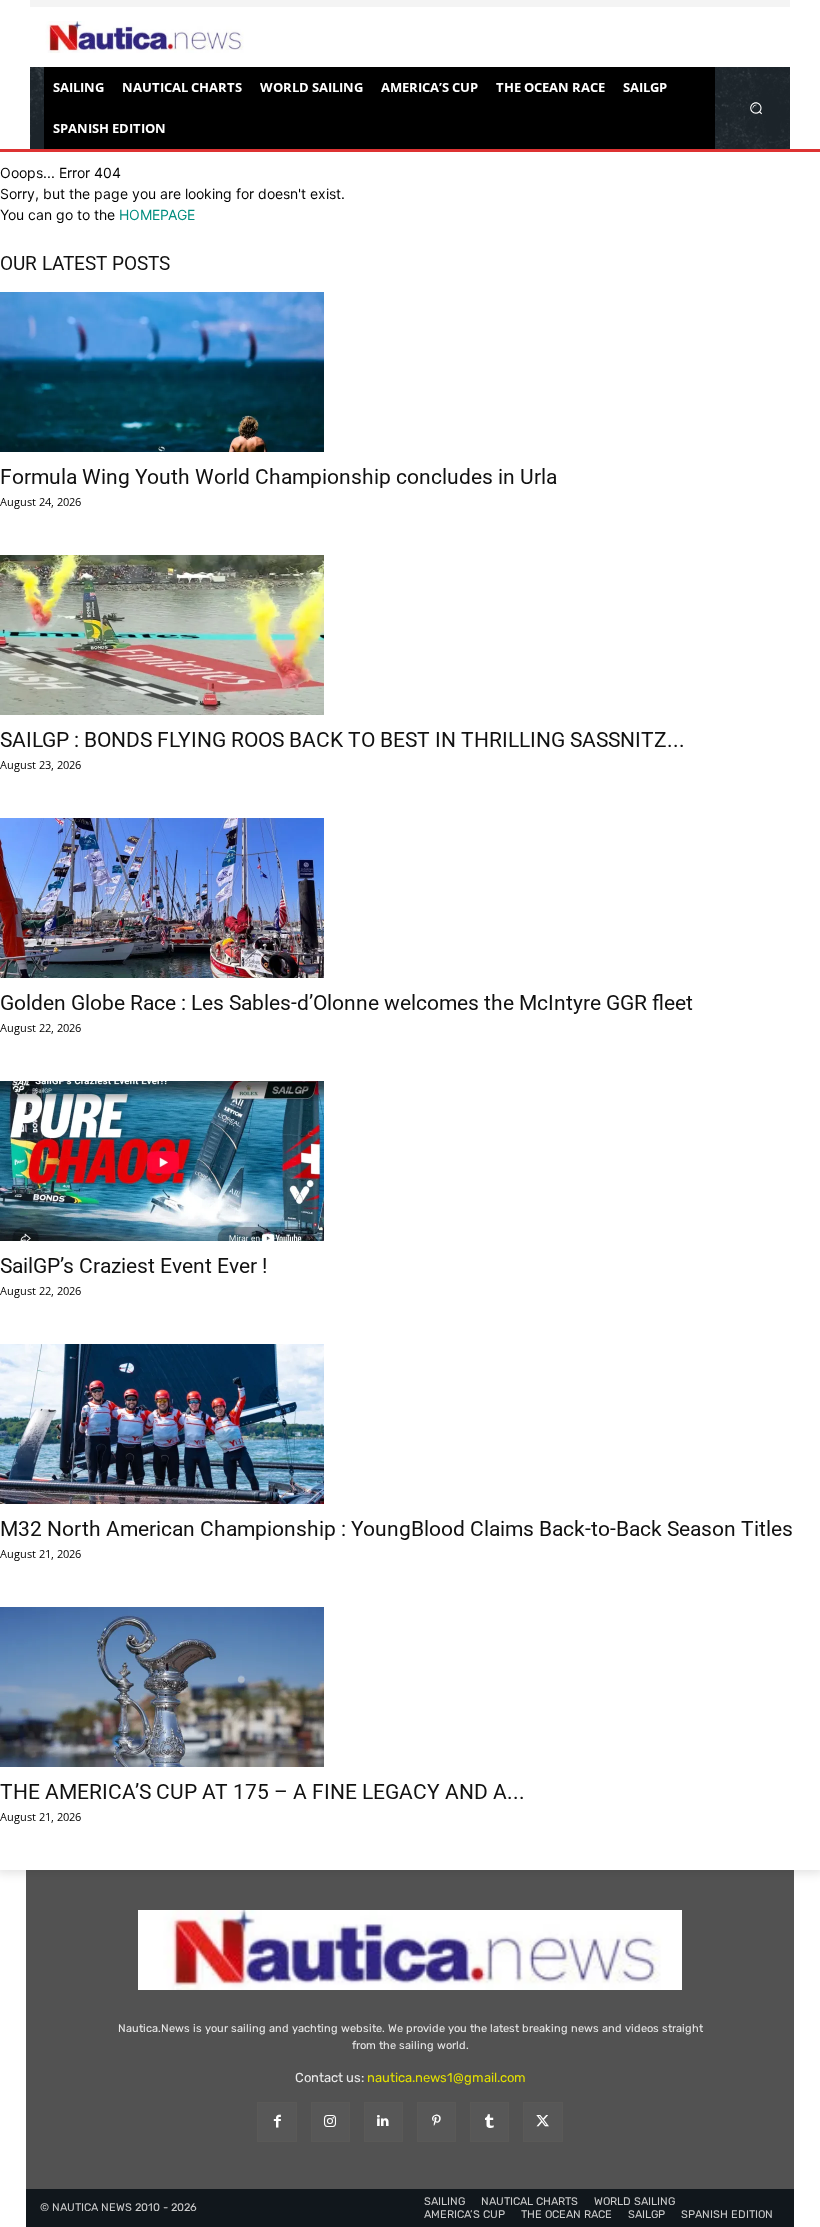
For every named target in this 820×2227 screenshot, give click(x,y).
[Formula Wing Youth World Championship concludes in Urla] (410, 372)
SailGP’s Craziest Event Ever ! (133, 1266)
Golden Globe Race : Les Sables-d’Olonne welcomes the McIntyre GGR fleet (346, 1003)
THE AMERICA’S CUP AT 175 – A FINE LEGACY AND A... (262, 1792)
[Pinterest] (436, 2121)
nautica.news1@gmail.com (446, 2077)
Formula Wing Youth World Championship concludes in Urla (278, 477)
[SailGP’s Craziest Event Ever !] (410, 1161)
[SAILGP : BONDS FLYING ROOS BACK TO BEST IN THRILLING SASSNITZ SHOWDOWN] (410, 635)
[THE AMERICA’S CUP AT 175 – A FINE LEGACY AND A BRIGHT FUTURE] (410, 1687)
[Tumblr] (489, 2121)
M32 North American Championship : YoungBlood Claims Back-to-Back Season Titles (396, 1529)
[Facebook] (276, 2121)
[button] (756, 107)
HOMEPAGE (157, 214)
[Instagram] (330, 2121)
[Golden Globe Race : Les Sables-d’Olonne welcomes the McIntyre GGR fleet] (410, 898)
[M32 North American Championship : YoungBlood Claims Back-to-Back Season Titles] (410, 1424)
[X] (542, 2121)
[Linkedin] (383, 2121)
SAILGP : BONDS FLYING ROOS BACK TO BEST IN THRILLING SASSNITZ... (342, 740)
